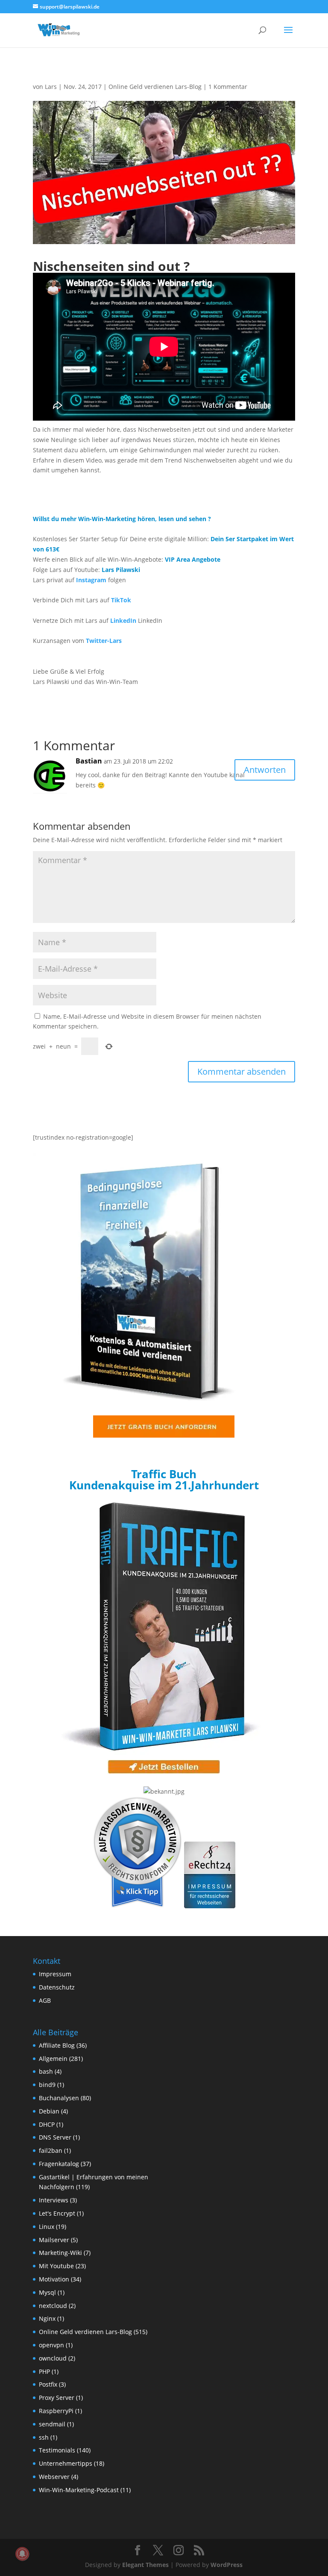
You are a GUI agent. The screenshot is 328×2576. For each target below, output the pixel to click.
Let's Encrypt (57, 2213)
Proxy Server (57, 2398)
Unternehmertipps (66, 2463)
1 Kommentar (228, 87)
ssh (44, 2437)
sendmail (52, 2424)
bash (46, 2071)
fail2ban (51, 2150)
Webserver (54, 2477)
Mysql (47, 2292)
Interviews (54, 2200)
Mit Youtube (56, 2266)
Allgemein (53, 2059)
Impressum (55, 1974)
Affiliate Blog (57, 2045)
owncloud (53, 2358)
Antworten (265, 770)
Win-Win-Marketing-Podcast (79, 2490)
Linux (47, 2227)
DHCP (47, 2124)
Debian (49, 2111)
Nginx (47, 2318)
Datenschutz (57, 1987)
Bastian (89, 761)
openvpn (51, 2345)
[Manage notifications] (22, 2554)
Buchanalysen (59, 2098)
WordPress (227, 2565)
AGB (45, 2000)
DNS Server (55, 2137)
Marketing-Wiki (60, 2253)
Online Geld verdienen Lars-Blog (155, 87)
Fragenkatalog (59, 2164)
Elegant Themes (145, 2565)
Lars (51, 87)
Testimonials (57, 2450)
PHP (44, 2371)
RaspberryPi (56, 2411)
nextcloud (53, 2306)
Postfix (48, 2384)
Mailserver (54, 2240)
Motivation (54, 2279)
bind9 (47, 2085)
